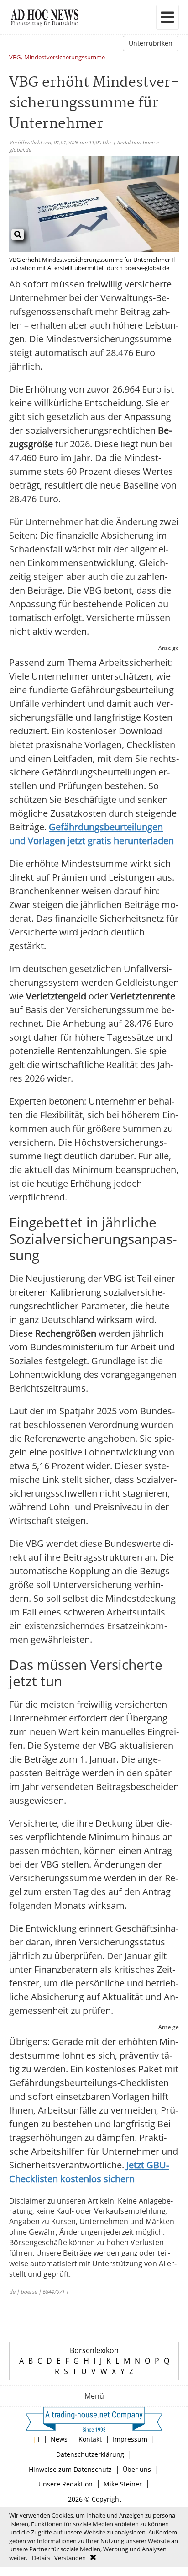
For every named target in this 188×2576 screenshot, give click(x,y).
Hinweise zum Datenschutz (70, 2469)
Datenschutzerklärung (90, 2454)
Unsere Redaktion (65, 2484)
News (59, 2439)
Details (41, 2558)
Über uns (137, 2469)
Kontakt (90, 2439)
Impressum (130, 2439)
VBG (15, 58)
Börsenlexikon (94, 2350)
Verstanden (70, 2558)
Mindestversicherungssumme (65, 58)
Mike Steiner (123, 2484)
